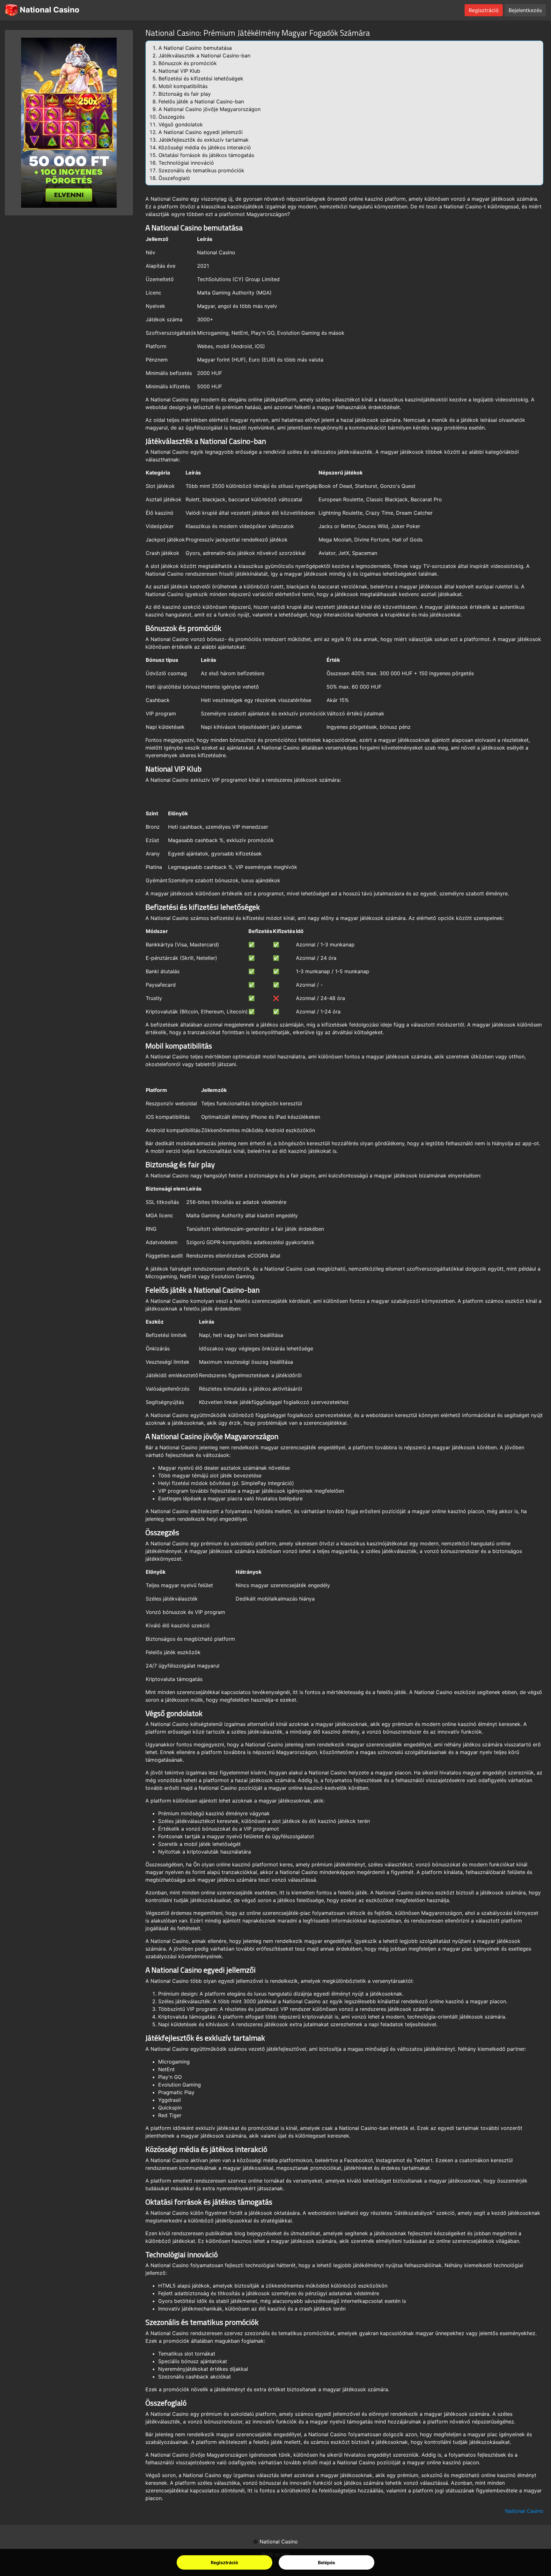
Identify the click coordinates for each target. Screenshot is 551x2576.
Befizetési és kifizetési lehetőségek (201, 78)
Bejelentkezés (525, 10)
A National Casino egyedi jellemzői (201, 132)
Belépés (327, 2562)
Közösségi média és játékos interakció (205, 147)
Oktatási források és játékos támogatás (206, 155)
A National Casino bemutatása (195, 48)
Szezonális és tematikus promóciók (201, 170)
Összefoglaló (174, 178)
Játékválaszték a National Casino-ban (204, 56)
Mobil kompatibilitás (183, 86)
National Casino (49, 10)
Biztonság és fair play (185, 94)
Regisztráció (224, 2562)
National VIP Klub (179, 71)
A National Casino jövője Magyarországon (209, 109)
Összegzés (172, 117)
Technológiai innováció (186, 163)
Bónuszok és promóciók (188, 63)
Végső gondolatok (181, 124)
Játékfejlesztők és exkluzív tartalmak (204, 140)
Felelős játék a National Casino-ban (201, 101)
